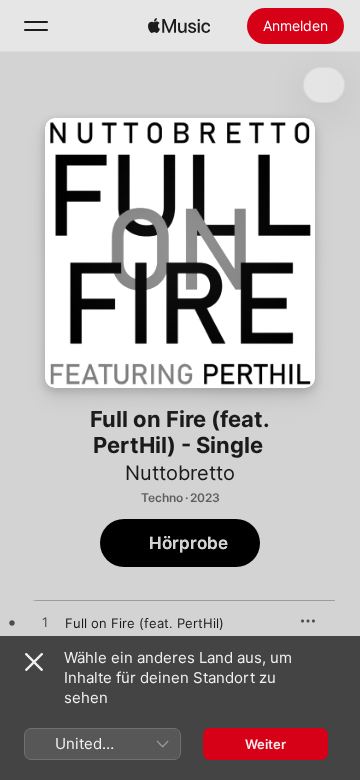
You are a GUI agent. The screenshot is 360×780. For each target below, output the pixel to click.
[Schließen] (34, 662)
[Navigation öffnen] (36, 26)
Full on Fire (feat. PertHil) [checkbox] (144, 623)
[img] (179, 26)
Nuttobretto (180, 473)
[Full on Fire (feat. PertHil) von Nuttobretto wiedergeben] (45, 623)
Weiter (265, 744)
